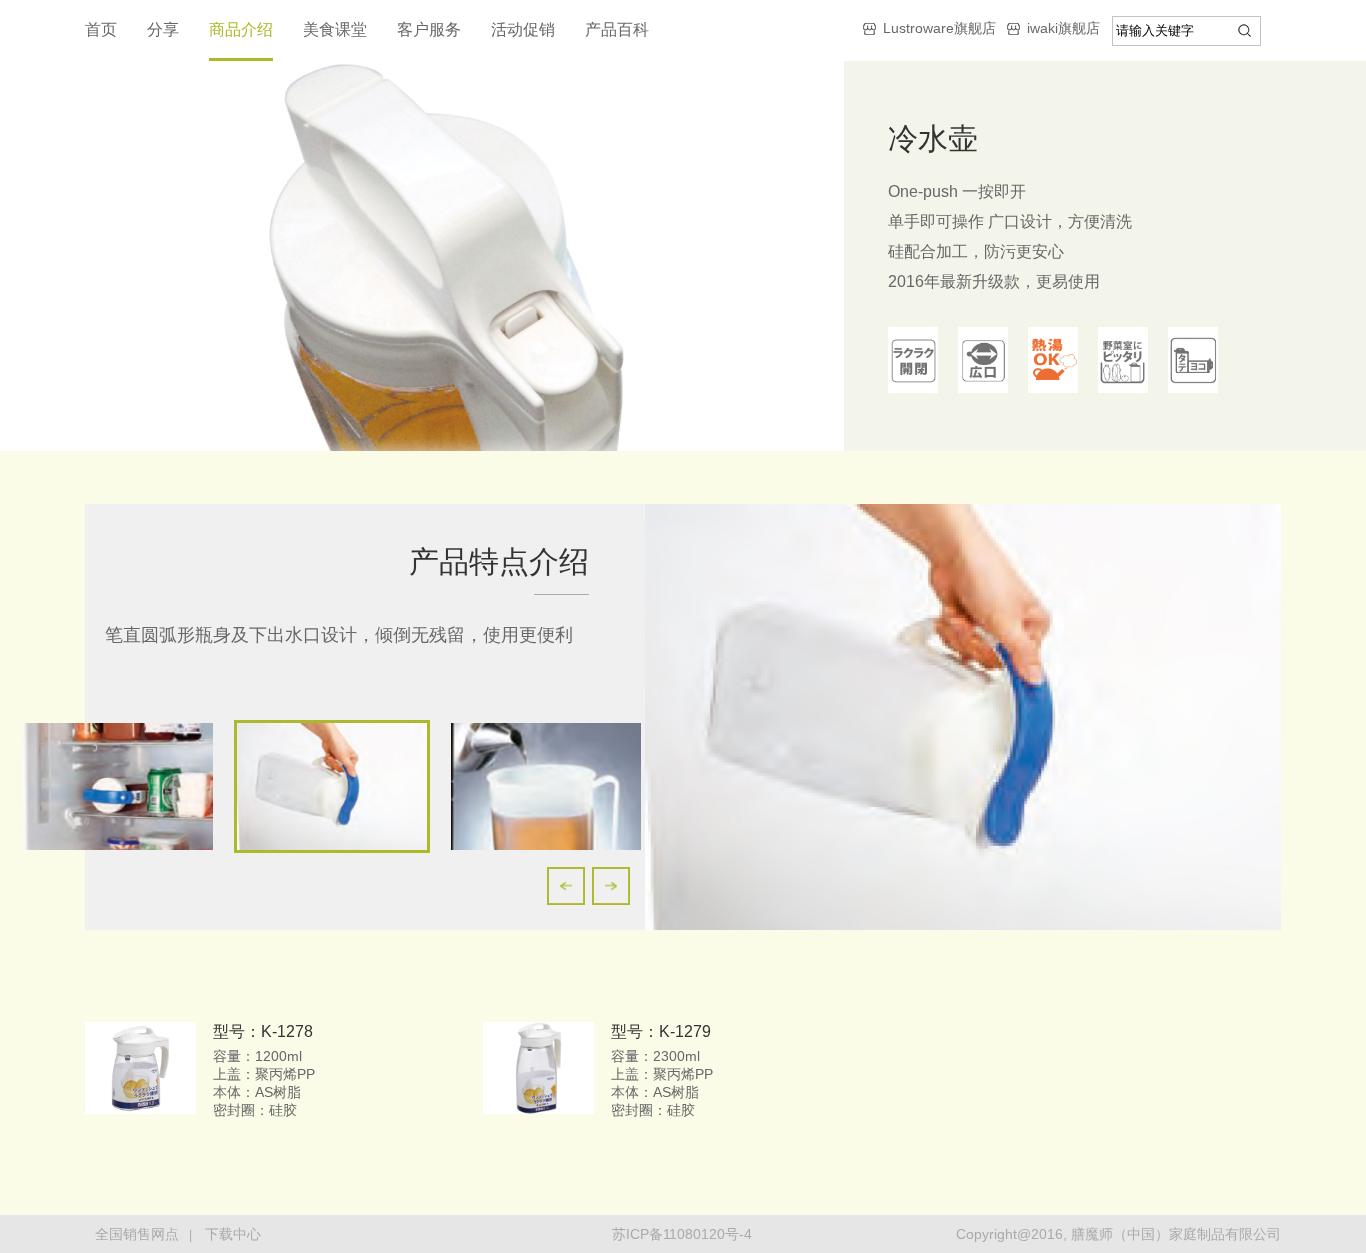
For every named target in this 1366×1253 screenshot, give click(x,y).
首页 (101, 29)
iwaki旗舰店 (1063, 28)
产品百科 (617, 29)
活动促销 (523, 29)
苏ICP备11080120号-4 (682, 1234)
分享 (163, 29)
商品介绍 (241, 29)
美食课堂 (335, 29)
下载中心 (233, 1234)
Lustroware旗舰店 (939, 28)
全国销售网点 (137, 1234)
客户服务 (429, 29)
